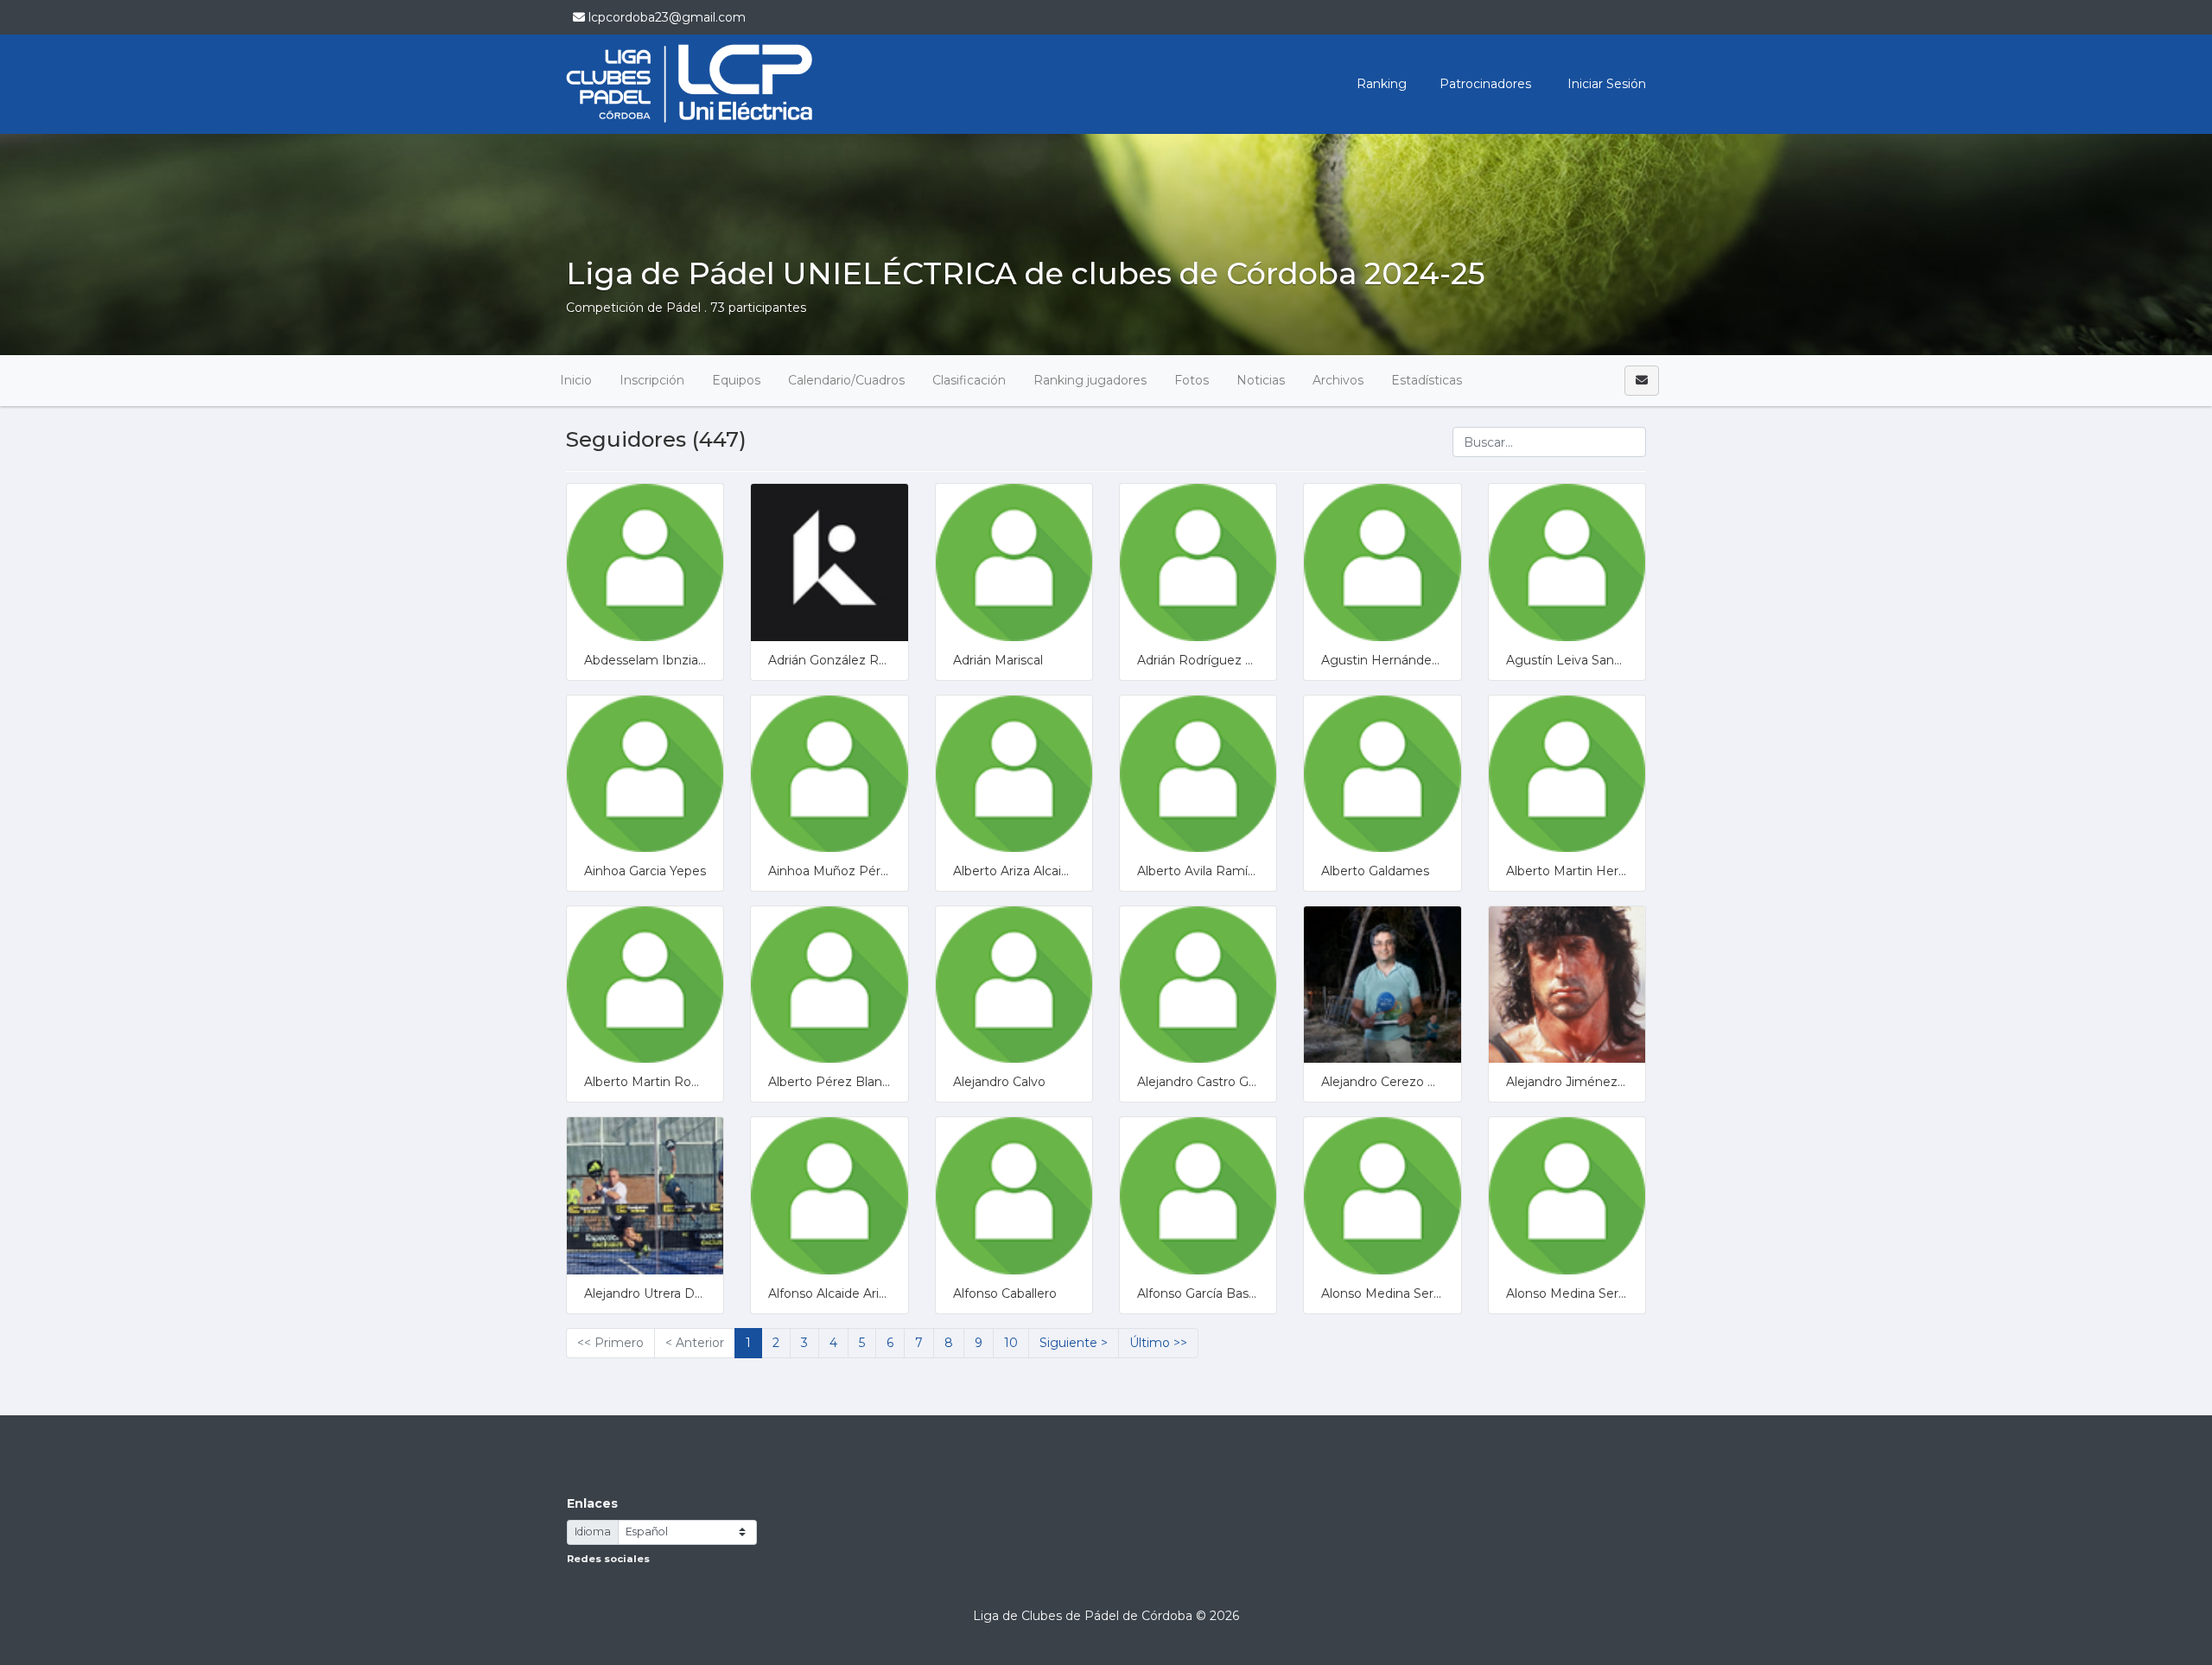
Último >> (1158, 1343)
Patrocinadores (1485, 84)
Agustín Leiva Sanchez (1575, 660)
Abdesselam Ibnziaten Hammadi (683, 660)
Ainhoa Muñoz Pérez (832, 871)
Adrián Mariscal (998, 660)
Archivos (1338, 380)
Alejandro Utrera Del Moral (663, 1293)
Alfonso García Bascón (1204, 1293)
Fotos (1192, 380)
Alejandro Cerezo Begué (1395, 1082)
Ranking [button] (1382, 84)
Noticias (1261, 380)
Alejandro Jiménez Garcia (1582, 1082)
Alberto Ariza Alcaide (1015, 871)
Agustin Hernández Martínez (1408, 660)
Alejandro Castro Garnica (1211, 1082)
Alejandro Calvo (999, 1082)
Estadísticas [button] (1427, 380)
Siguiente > (1074, 1343)
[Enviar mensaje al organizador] (1642, 381)
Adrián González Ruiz (832, 660)
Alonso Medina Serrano (1390, 1293)
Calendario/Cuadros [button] (846, 380)
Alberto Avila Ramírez (1202, 871)
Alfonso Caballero (1005, 1293)
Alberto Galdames (1375, 871)
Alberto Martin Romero (654, 1082)
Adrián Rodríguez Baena (1211, 660)
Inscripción (652, 380)
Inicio (576, 380)
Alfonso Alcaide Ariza (830, 1293)
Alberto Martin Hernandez (1585, 871)
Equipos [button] (736, 380)
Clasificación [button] (969, 380)
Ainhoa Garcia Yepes (645, 871)
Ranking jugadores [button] (1090, 380)
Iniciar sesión (1605, 84)
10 (1011, 1343)
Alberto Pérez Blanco (833, 1082)
